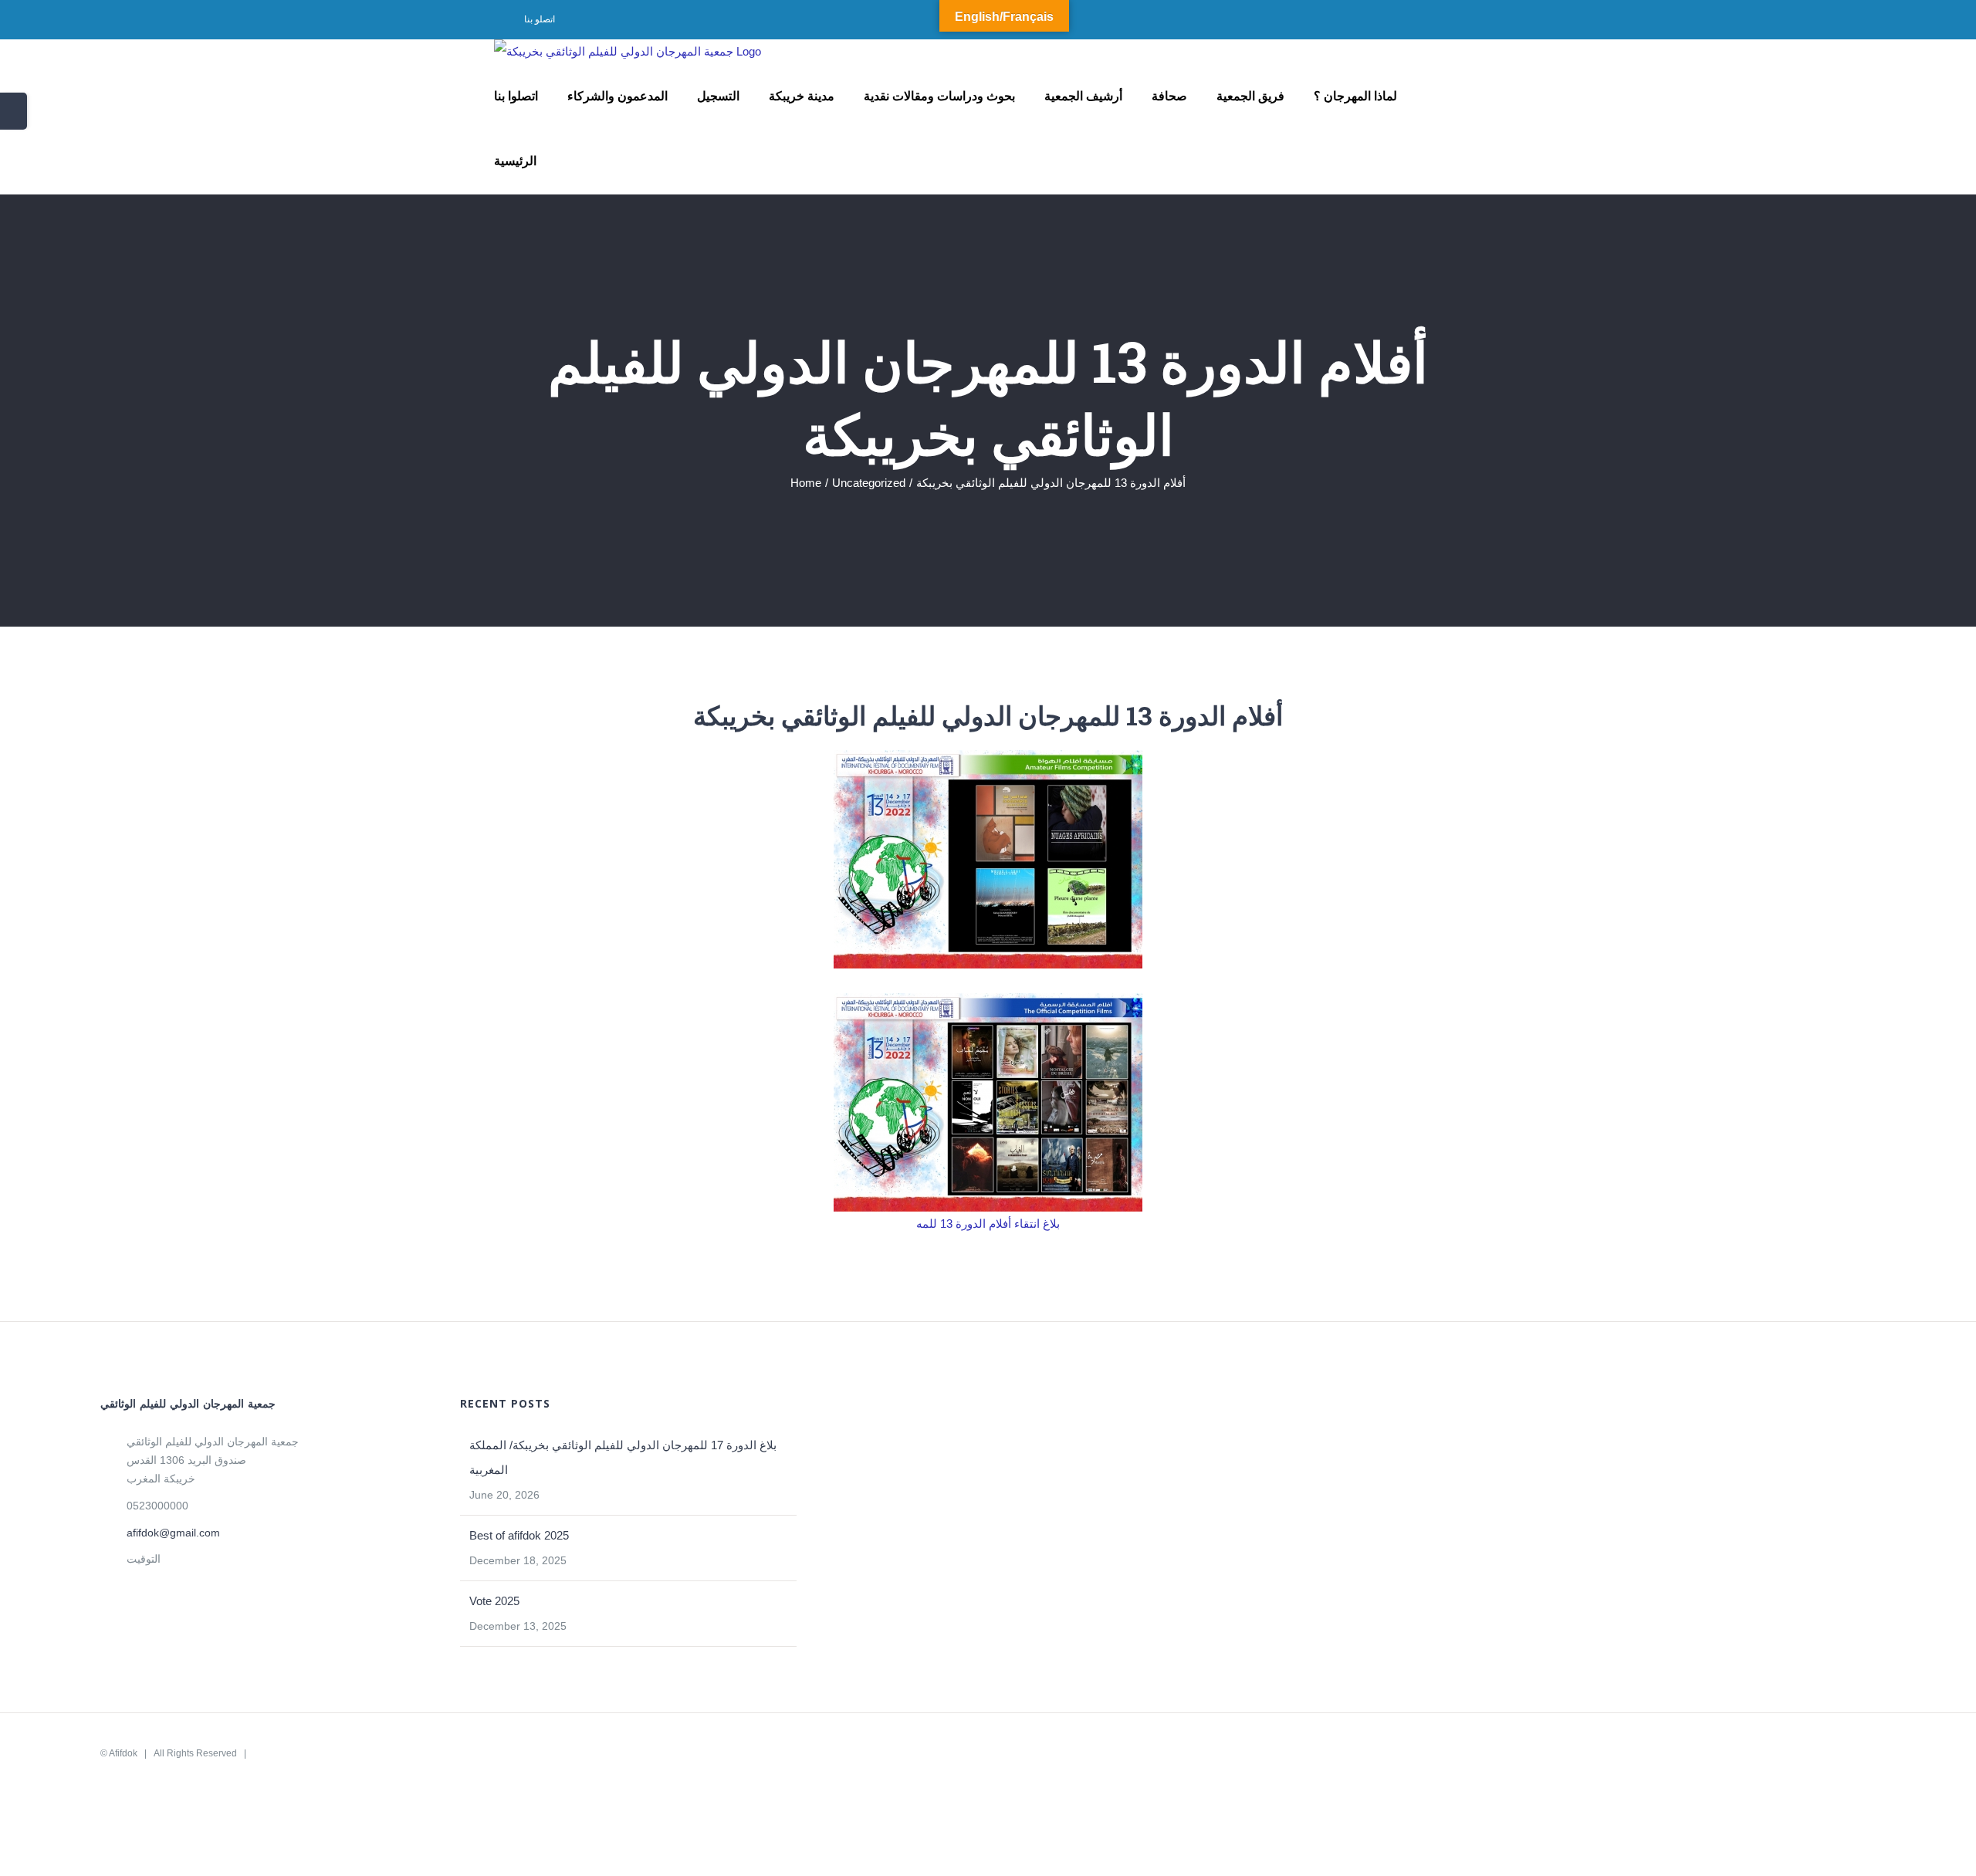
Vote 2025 (494, 1601)
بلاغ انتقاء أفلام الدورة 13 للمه (988, 1224)
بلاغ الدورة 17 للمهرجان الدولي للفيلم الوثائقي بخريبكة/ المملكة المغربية (623, 1457)
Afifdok (123, 1753)
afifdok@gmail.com (173, 1533)
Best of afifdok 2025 (519, 1535)
